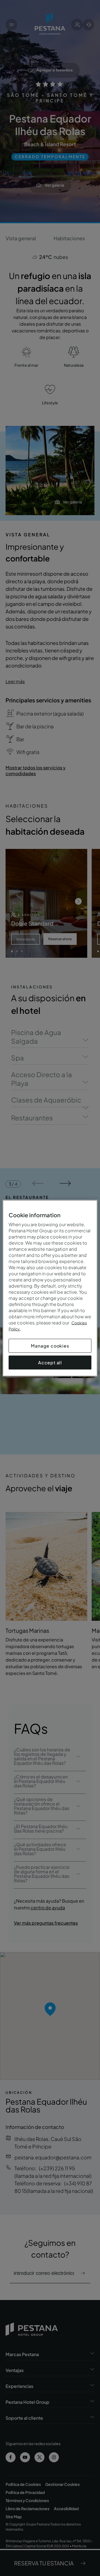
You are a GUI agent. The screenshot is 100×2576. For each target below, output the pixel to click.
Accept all (50, 1362)
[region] (50, 1288)
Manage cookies (50, 1345)
